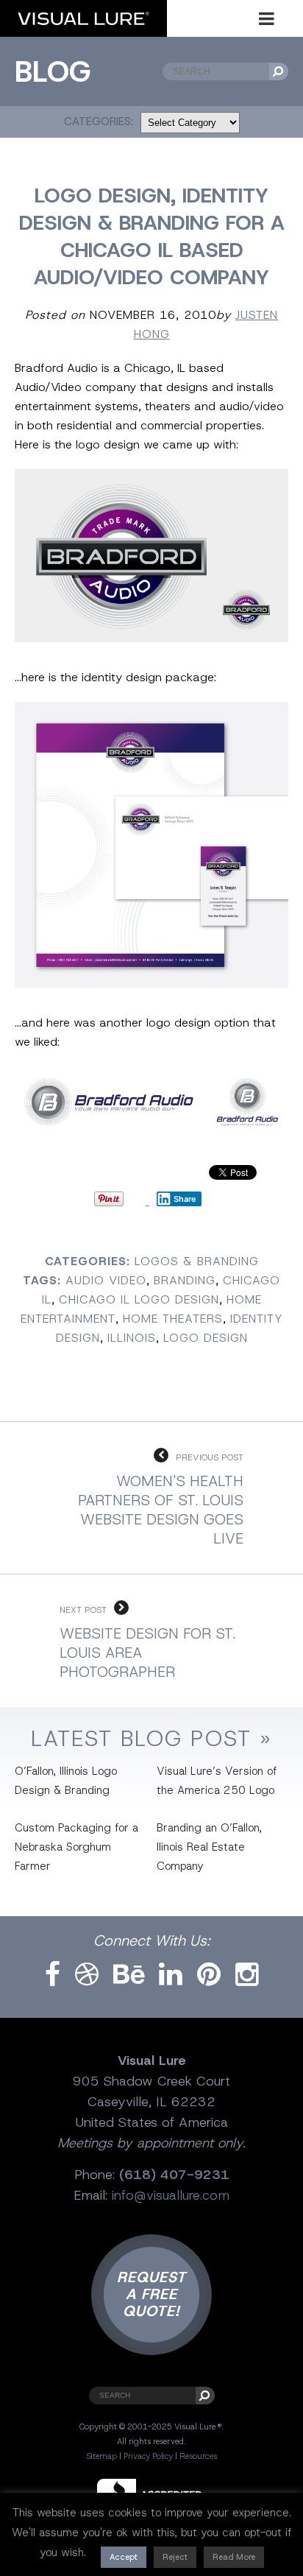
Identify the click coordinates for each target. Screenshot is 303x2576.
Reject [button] (175, 2557)
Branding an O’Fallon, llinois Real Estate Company (209, 1847)
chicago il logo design (139, 1299)
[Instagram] (247, 1975)
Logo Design (206, 1338)
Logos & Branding (197, 1261)
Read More (234, 2557)
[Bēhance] (129, 1975)
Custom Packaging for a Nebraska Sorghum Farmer (76, 1847)
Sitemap (101, 2456)
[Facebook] (53, 1975)
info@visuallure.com (171, 2195)
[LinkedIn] (171, 1975)
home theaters (173, 1319)
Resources (198, 2456)
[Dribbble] (87, 1975)
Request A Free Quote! (151, 2294)
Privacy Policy (148, 2456)
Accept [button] (124, 2557)
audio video (106, 1280)
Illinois (132, 1338)
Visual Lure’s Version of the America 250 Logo (217, 1781)
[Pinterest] (209, 1975)
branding (185, 1280)
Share (185, 1199)
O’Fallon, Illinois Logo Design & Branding (66, 1781)
